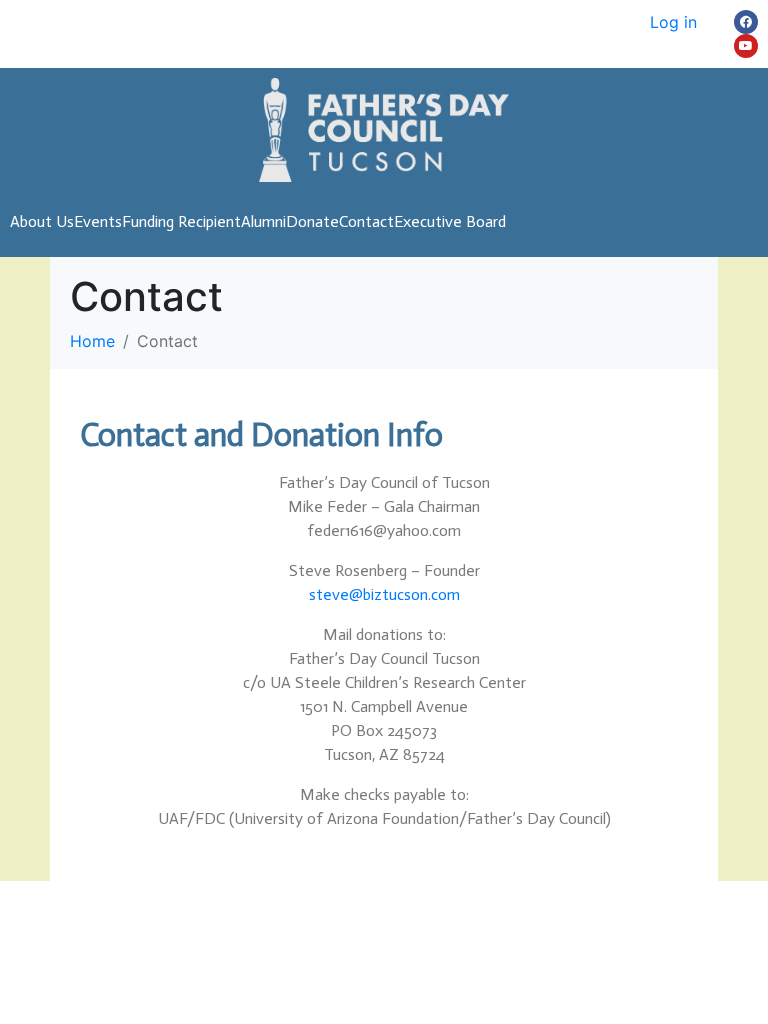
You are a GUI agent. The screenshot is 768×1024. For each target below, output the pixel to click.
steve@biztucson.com (384, 594)
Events (98, 221)
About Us (42, 221)
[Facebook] (746, 22)
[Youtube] (746, 46)
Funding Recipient (181, 221)
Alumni (263, 221)
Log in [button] (673, 22)
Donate (312, 221)
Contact (366, 221)
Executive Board (450, 221)
